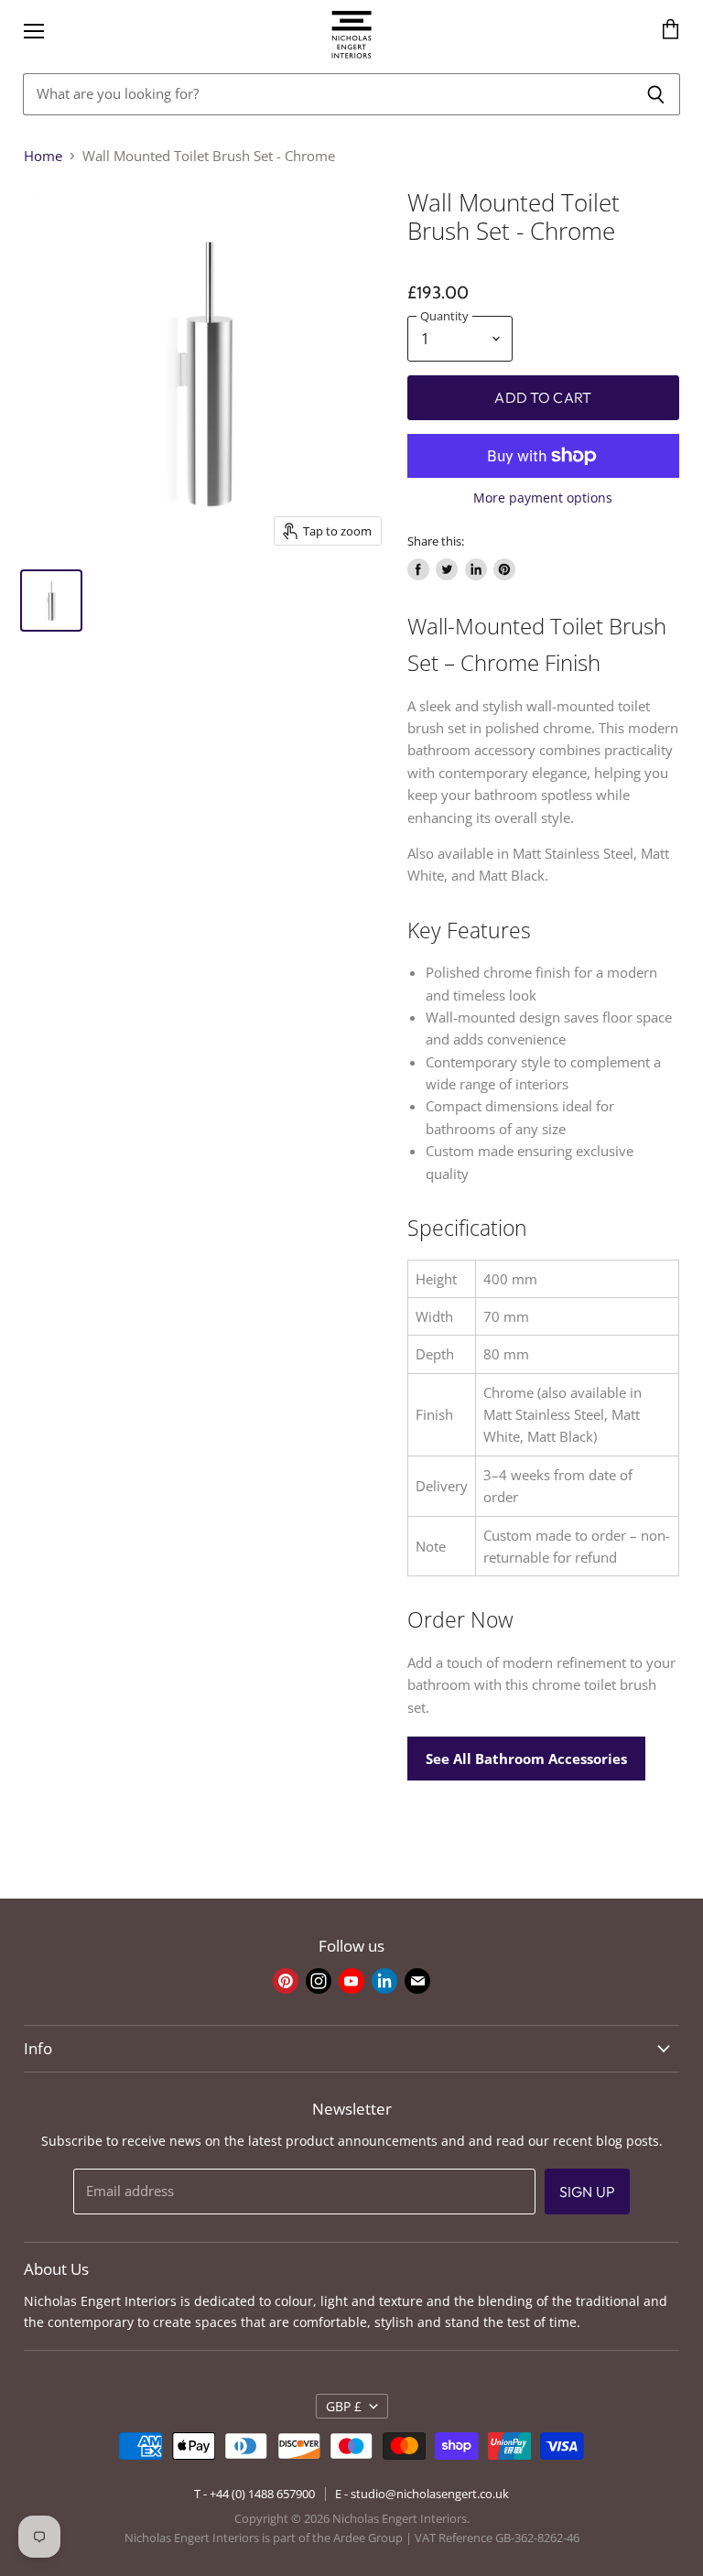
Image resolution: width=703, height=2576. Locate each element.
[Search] (656, 94)
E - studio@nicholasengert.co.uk (422, 2494)
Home (43, 156)
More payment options (543, 498)
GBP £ (344, 2406)
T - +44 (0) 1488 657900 (254, 2494)
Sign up (587, 2192)
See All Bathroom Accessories (526, 1759)
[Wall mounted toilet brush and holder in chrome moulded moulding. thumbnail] (51, 601)
